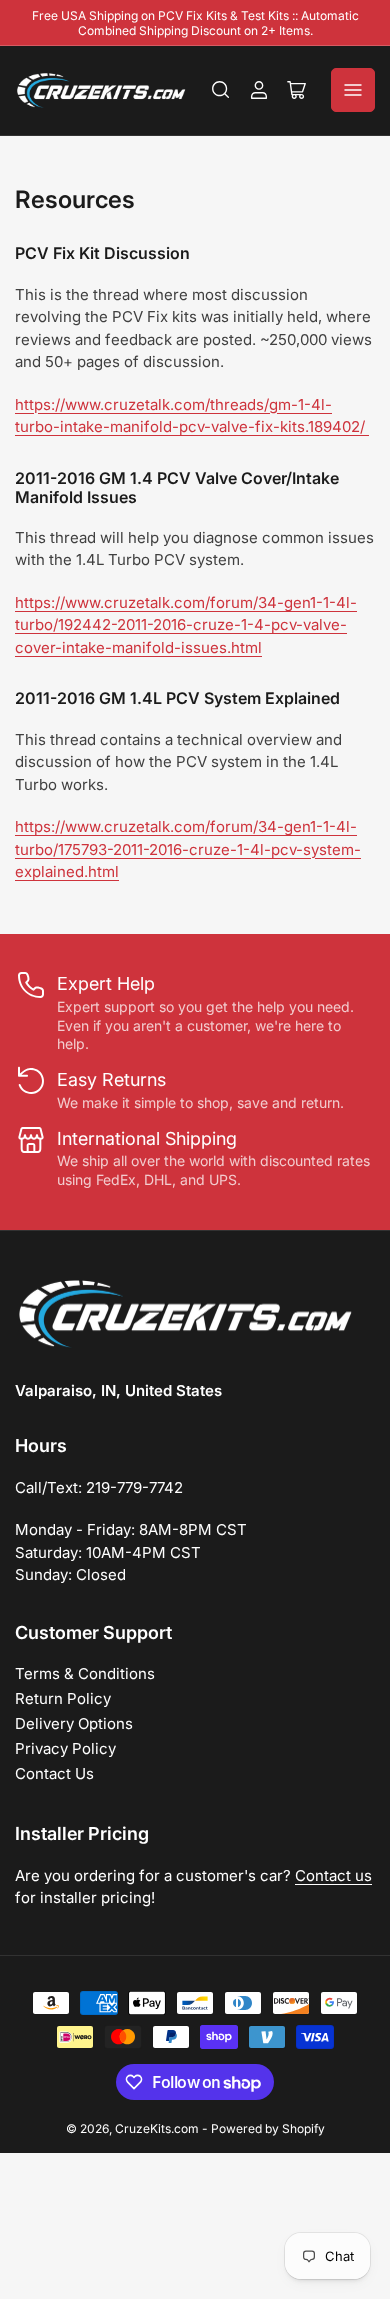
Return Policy (63, 1698)
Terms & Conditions (85, 1673)
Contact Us (54, 1773)
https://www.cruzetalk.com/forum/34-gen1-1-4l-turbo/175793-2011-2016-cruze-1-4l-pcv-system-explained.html (188, 849)
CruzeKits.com (157, 2128)
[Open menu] (353, 90)
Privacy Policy (65, 1748)
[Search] (221, 90)
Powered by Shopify (268, 2128)
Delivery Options (74, 1723)
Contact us (333, 1875)
